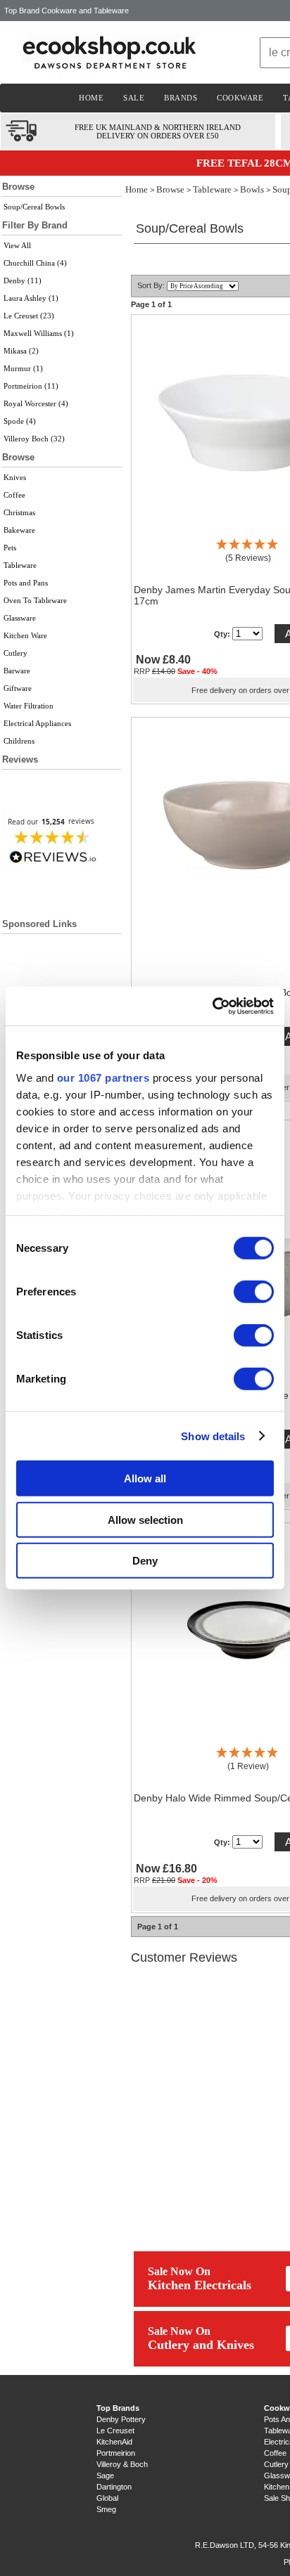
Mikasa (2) (21, 351)
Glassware (20, 618)
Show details (213, 1436)
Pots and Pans (26, 583)
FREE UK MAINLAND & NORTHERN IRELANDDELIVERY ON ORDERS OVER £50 (158, 131)
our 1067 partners (103, 1077)
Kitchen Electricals (200, 2285)
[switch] (254, 1292)
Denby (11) (23, 280)
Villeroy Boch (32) (34, 439)
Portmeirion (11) (31, 386)
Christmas (19, 512)
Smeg (106, 2509)
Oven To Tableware (35, 600)
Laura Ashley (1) (31, 298)
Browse (170, 189)
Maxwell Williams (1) (39, 333)
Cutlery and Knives (201, 2345)
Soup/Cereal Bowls (34, 207)
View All (17, 245)
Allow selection (145, 1519)
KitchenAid (114, 2442)
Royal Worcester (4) (36, 403)
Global (107, 2498)
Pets (10, 548)
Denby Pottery (121, 2419)
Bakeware (19, 530)
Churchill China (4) (35, 263)
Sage (105, 2475)
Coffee (14, 495)
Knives (15, 477)
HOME (91, 98)
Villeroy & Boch (122, 2464)
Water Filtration (29, 706)
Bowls (252, 189)
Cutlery (15, 653)
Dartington (114, 2487)
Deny (145, 1561)
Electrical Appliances (37, 723)
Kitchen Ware (25, 635)
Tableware (20, 565)
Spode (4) (20, 421)
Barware (17, 671)
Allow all (145, 1478)
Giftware (18, 688)
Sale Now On (179, 2271)
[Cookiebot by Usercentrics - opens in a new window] (212, 1006)
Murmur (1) (23, 368)
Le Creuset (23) (29, 316)
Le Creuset (115, 2431)
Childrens (19, 741)
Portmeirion (116, 2453)
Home (137, 189)
